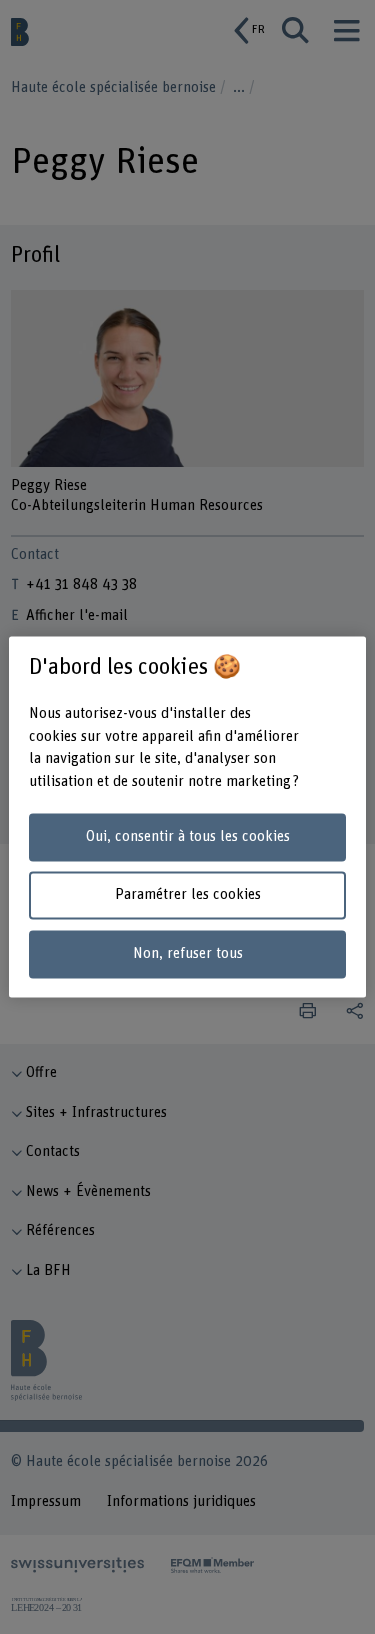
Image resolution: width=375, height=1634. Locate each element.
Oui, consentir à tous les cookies (188, 836)
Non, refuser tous (188, 954)
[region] (187, 816)
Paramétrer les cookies (188, 895)
